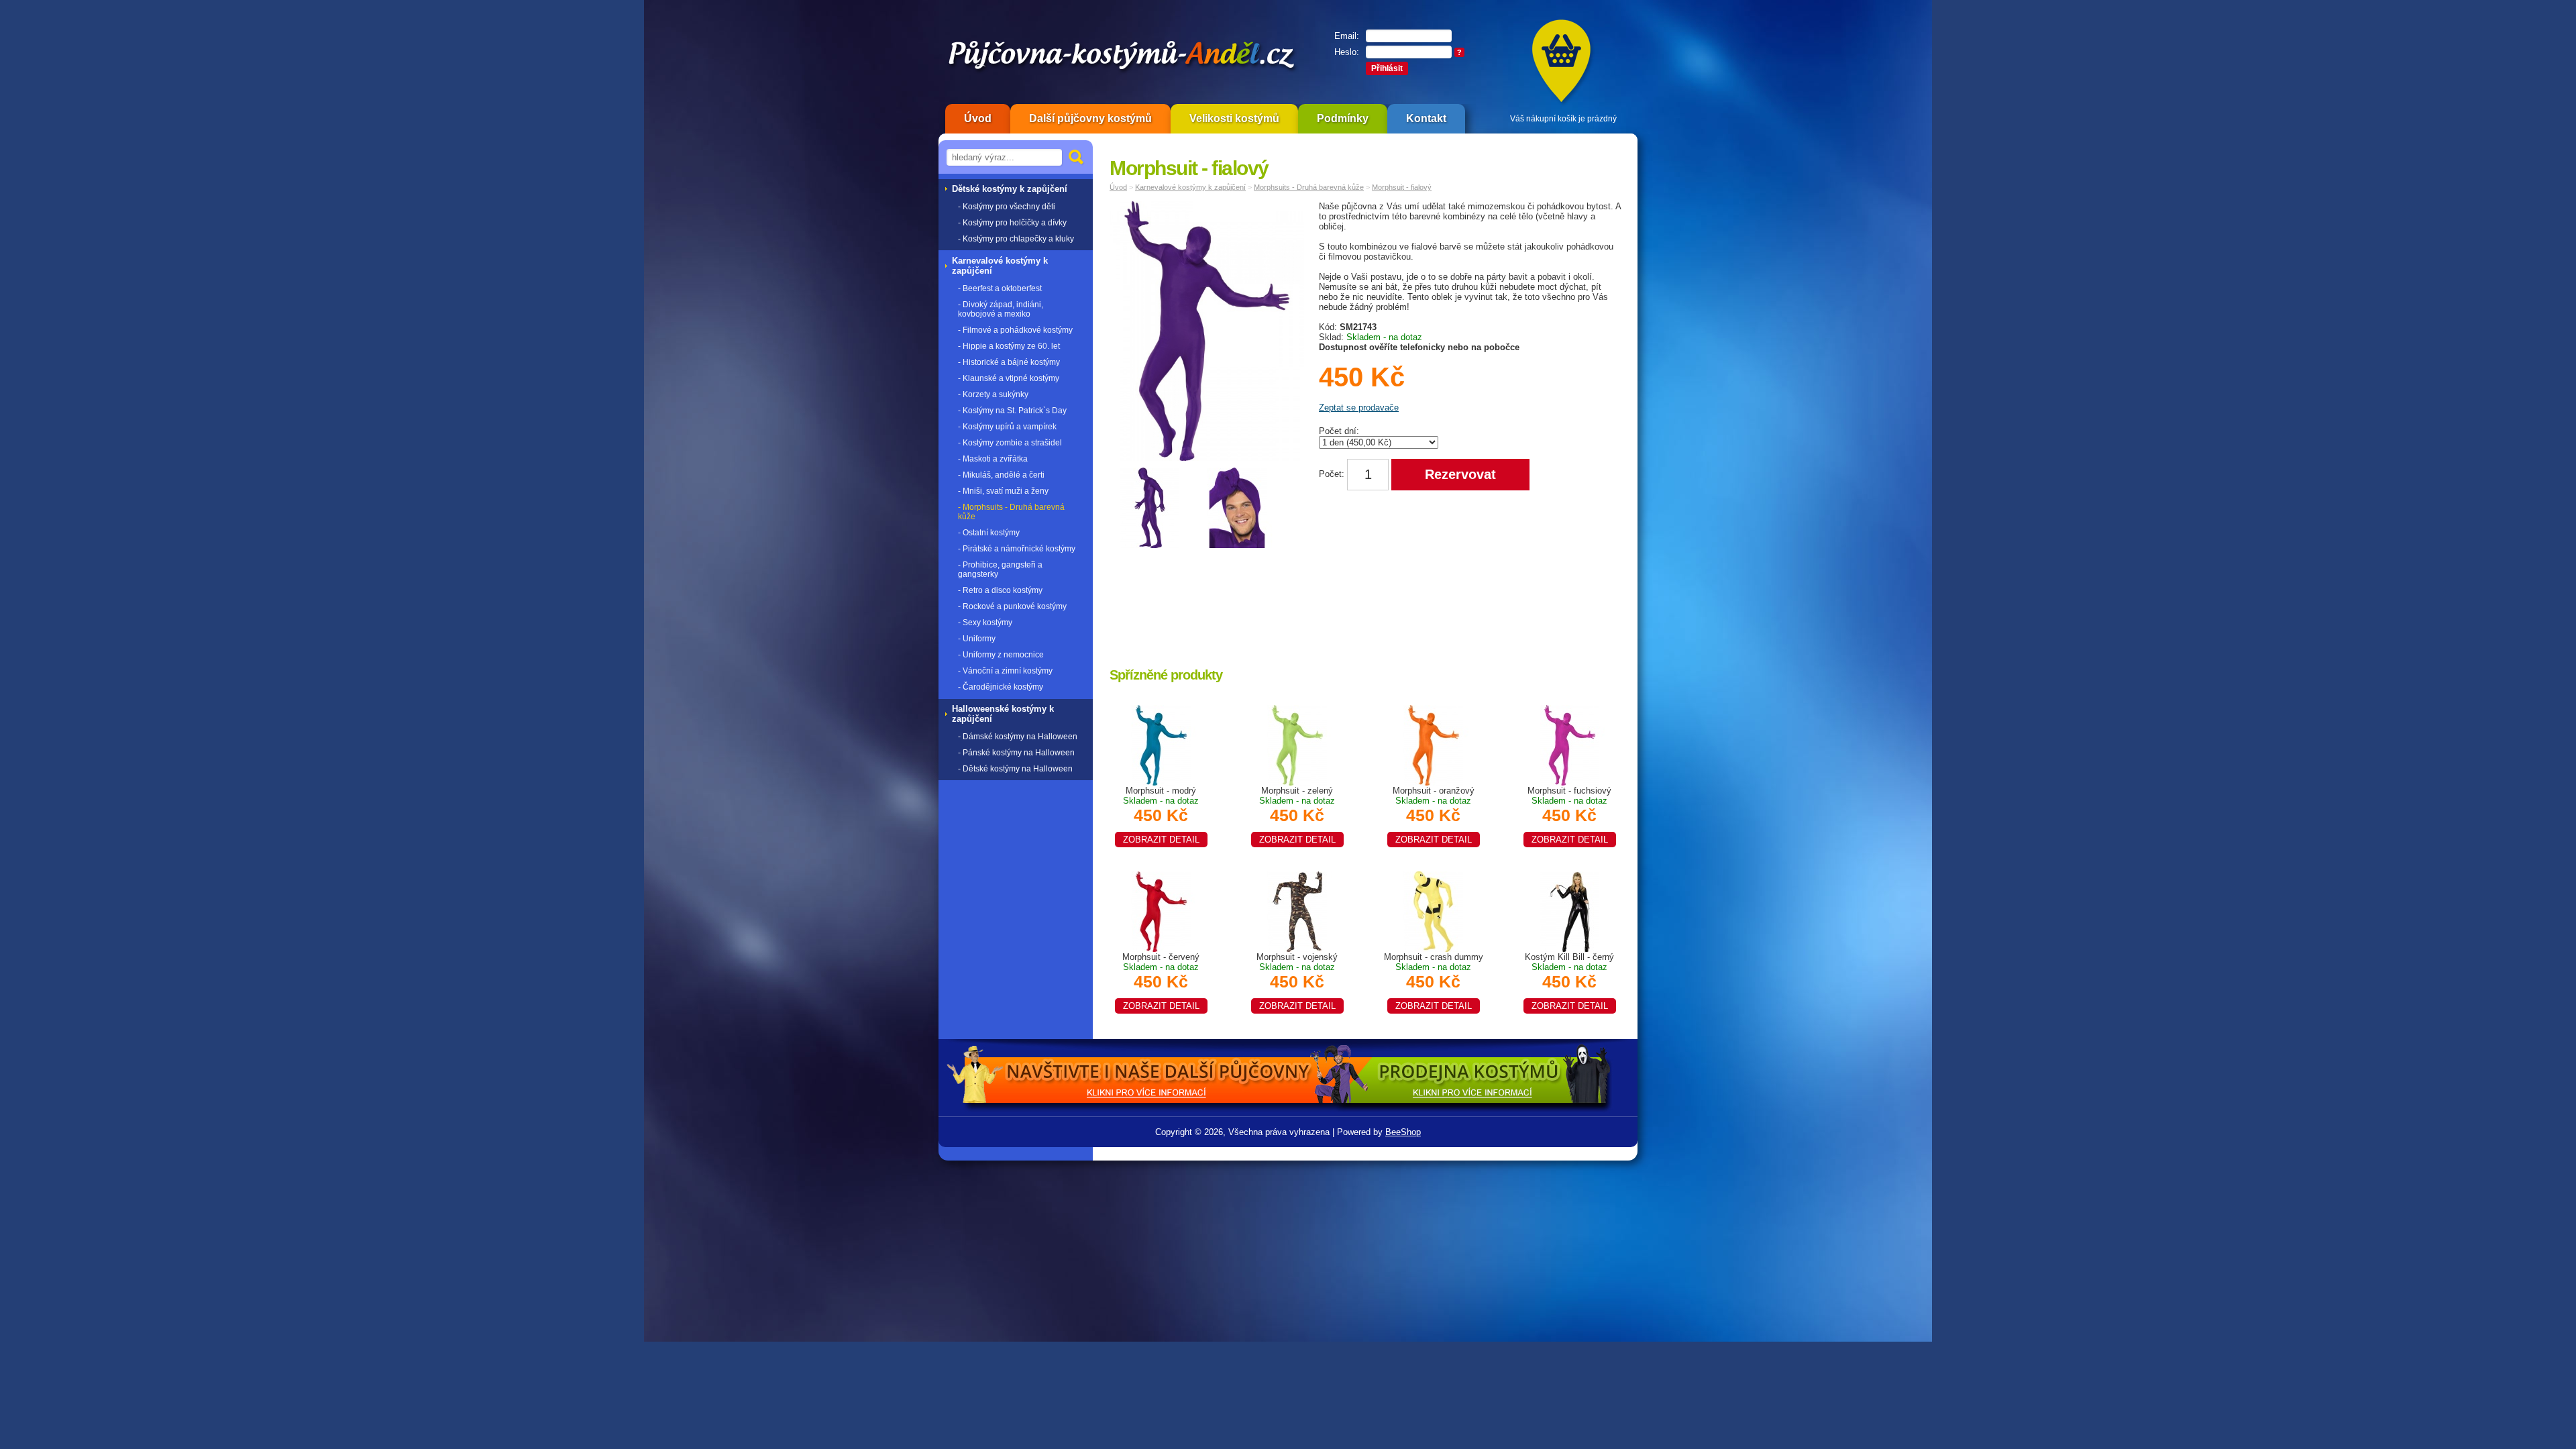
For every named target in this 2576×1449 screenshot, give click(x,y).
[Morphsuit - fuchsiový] (1570, 744)
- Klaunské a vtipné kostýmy (1009, 378)
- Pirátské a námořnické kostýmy (1017, 549)
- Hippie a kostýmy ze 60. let (1009, 346)
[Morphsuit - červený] (1161, 911)
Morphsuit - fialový (1402, 187)
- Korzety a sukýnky (993, 394)
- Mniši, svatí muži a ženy (1003, 491)
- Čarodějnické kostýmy (1001, 687)
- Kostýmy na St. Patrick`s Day (1012, 411)
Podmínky (1343, 118)
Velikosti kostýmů (1234, 118)
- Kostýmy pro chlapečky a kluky (1016, 239)
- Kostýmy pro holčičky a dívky (1012, 223)
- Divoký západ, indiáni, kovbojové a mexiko (1001, 309)
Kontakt (1426, 118)
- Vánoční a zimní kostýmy (1005, 671)
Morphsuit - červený (1161, 981)
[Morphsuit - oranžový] (1434, 744)
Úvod (978, 118)
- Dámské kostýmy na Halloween (1018, 737)
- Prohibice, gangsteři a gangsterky (1000, 570)
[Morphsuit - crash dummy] (1434, 911)
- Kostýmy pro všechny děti (1007, 207)
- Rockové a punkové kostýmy (1012, 606)
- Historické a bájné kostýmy (1009, 362)
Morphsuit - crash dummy (1434, 981)
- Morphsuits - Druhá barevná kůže (1011, 512)
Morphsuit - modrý (1161, 815)
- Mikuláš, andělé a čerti (1001, 475)
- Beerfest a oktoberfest (1000, 288)
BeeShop (1403, 1132)
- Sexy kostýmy (985, 623)
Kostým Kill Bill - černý (1569, 981)
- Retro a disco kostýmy (1000, 590)
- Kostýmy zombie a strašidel (1010, 443)
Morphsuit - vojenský (1297, 981)
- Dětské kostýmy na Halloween (1015, 769)
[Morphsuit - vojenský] (1297, 911)
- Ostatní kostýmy (989, 533)
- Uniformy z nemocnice (1001, 655)
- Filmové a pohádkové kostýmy (1015, 330)
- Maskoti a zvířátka (993, 459)
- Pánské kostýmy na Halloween (1016, 753)
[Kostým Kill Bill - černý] (1570, 911)
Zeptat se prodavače (1359, 408)
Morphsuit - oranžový (1434, 815)
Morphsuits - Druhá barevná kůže (1309, 187)
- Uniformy (977, 639)
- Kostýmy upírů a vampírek (1007, 427)
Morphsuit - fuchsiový (1569, 815)
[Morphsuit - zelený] (1297, 744)
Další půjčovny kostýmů (1090, 118)
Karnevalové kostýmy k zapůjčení (1190, 187)
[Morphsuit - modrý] (1161, 744)
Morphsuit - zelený (1297, 815)
